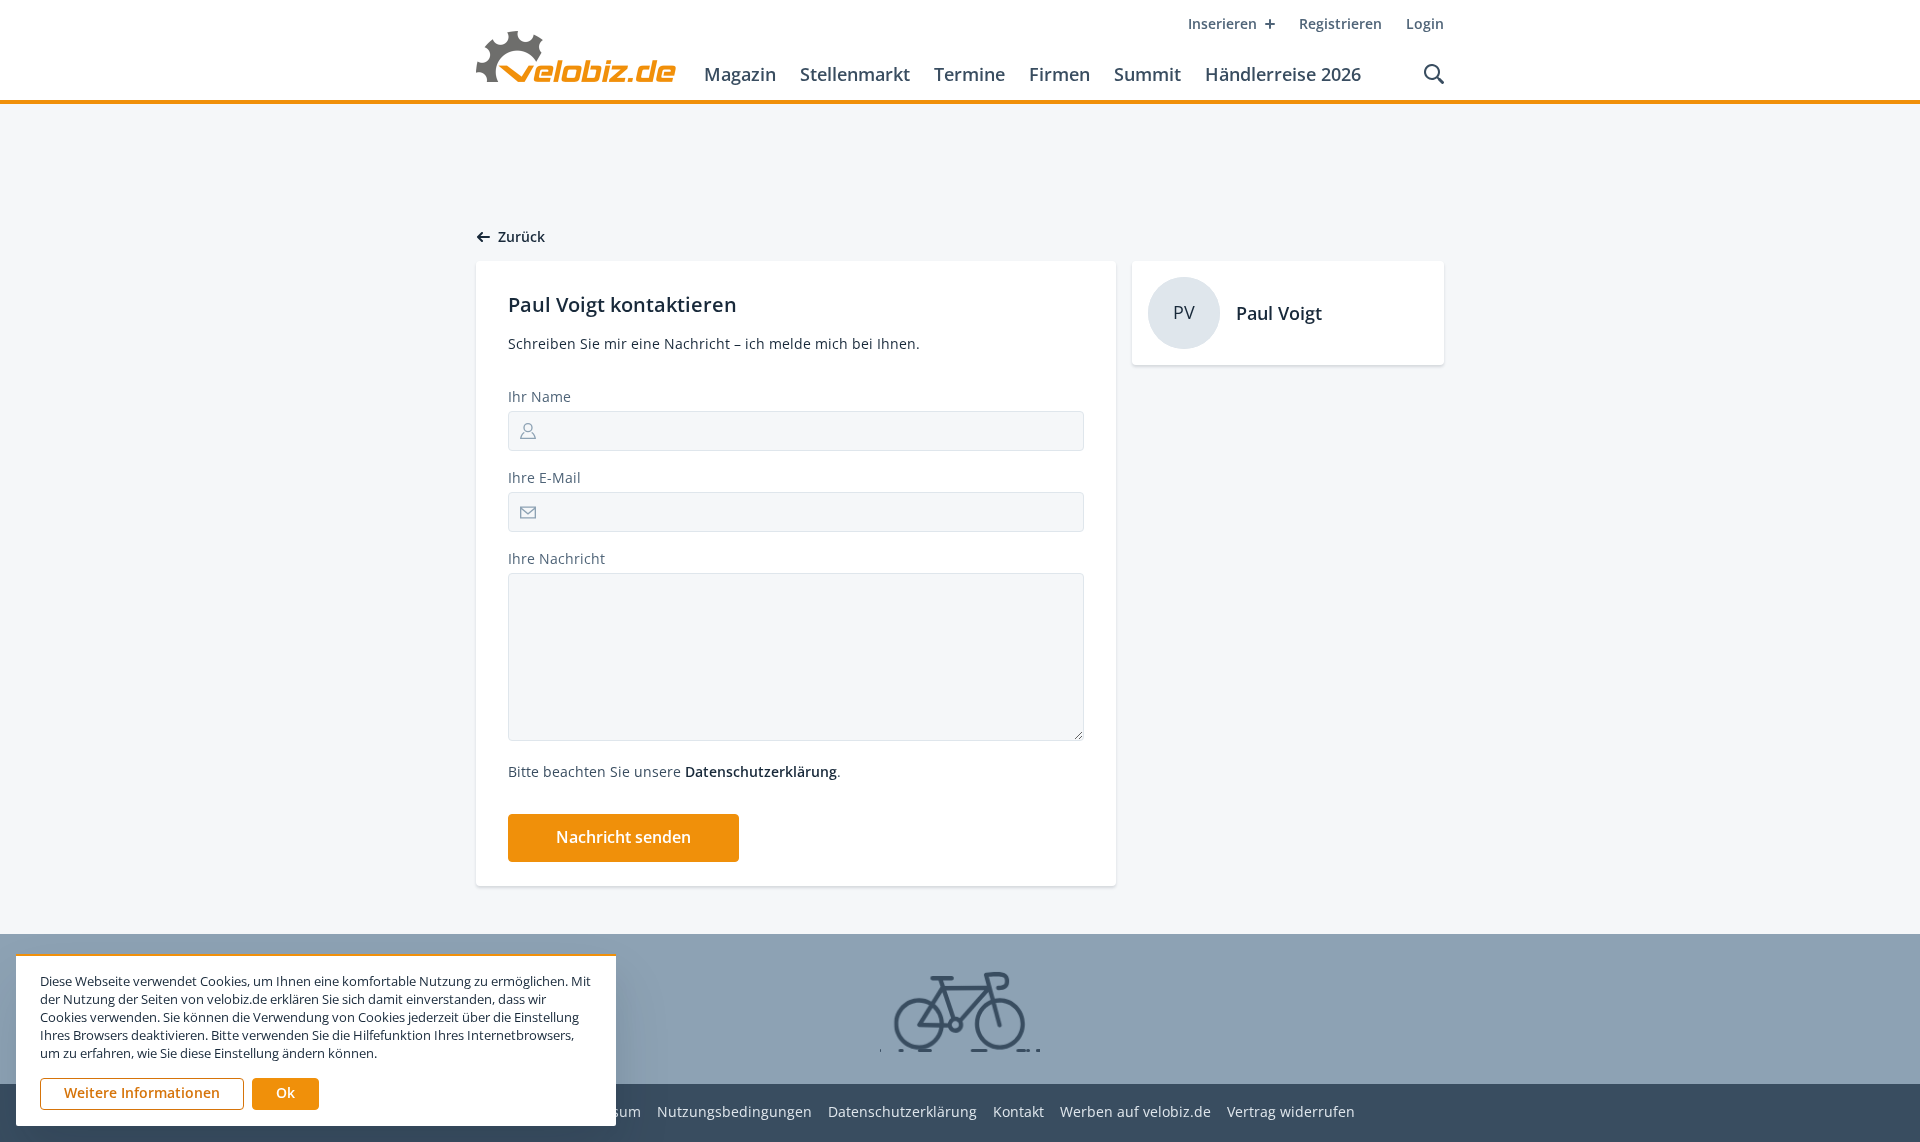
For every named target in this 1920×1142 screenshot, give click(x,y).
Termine (969, 74)
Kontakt (1018, 1112)
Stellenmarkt (855, 74)
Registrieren (1340, 23)
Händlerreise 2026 (1283, 74)
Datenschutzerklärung (761, 771)
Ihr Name (539, 396)
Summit (1147, 74)
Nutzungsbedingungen (734, 1112)
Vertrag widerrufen (1291, 1112)
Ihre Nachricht (556, 558)
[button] (623, 838)
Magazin (740, 74)
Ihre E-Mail (544, 477)
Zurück (521, 237)
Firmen (1059, 74)
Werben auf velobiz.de (1135, 1112)
